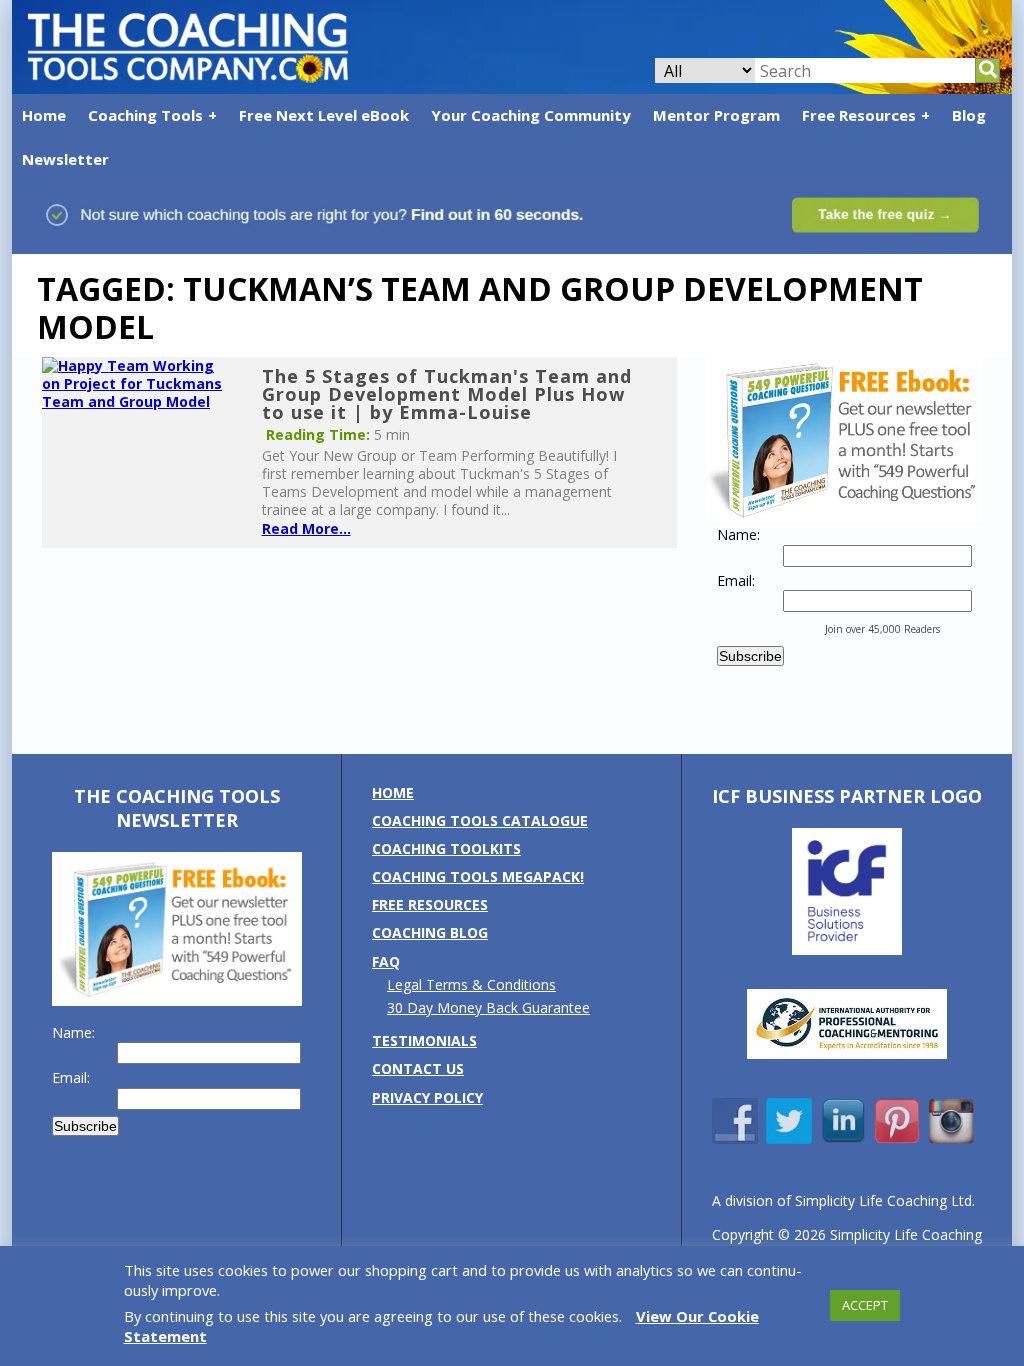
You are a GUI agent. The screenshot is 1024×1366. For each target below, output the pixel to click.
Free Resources (859, 115)
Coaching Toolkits (446, 848)
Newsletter (65, 159)
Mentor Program (716, 115)
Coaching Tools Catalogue (480, 820)
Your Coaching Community (531, 115)
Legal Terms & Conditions (471, 984)
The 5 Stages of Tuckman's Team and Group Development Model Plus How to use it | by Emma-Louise (447, 394)
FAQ (386, 961)
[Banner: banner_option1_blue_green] (512, 243)
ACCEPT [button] (865, 1305)
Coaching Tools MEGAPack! (478, 876)
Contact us (418, 1068)
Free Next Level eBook (324, 115)
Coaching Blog (430, 932)
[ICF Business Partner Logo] (847, 949)
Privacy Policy (427, 1097)
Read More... (306, 528)
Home (44, 115)
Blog (969, 115)
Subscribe (750, 656)
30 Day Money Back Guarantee (488, 1007)
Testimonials (424, 1040)
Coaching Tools (145, 115)
